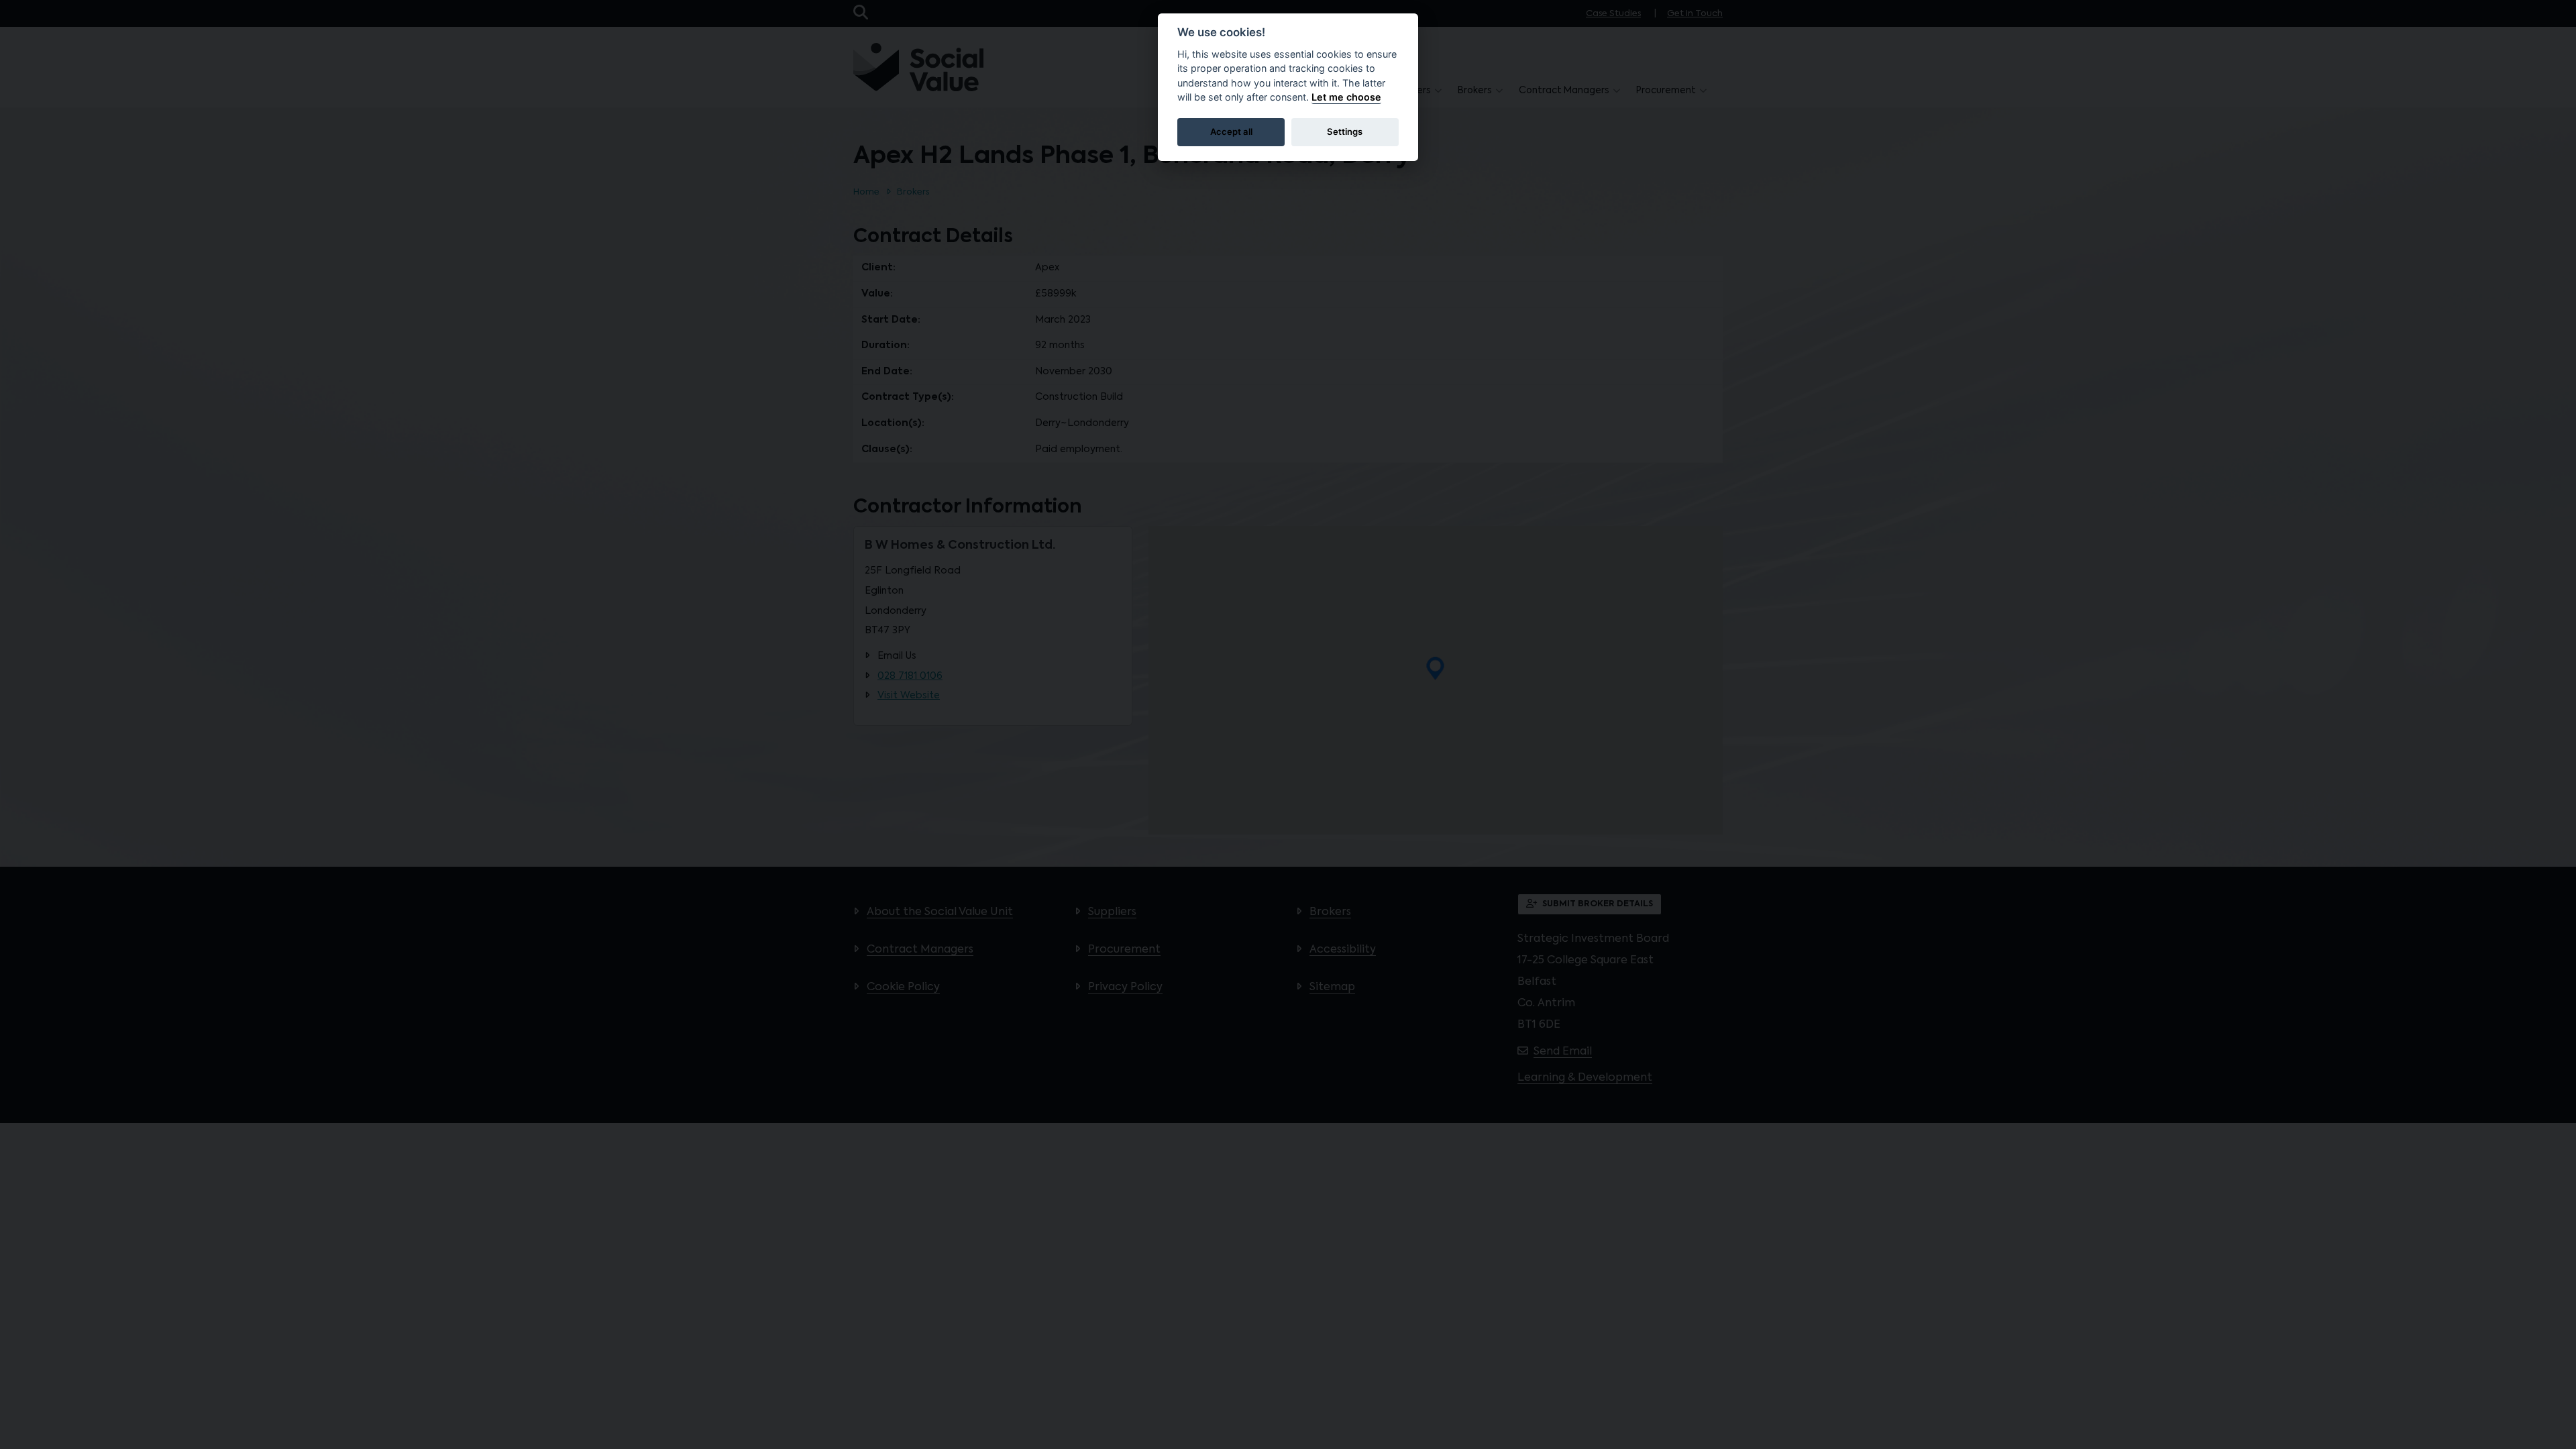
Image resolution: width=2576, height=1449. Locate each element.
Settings (1345, 131)
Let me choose (1346, 97)
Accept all (1231, 131)
